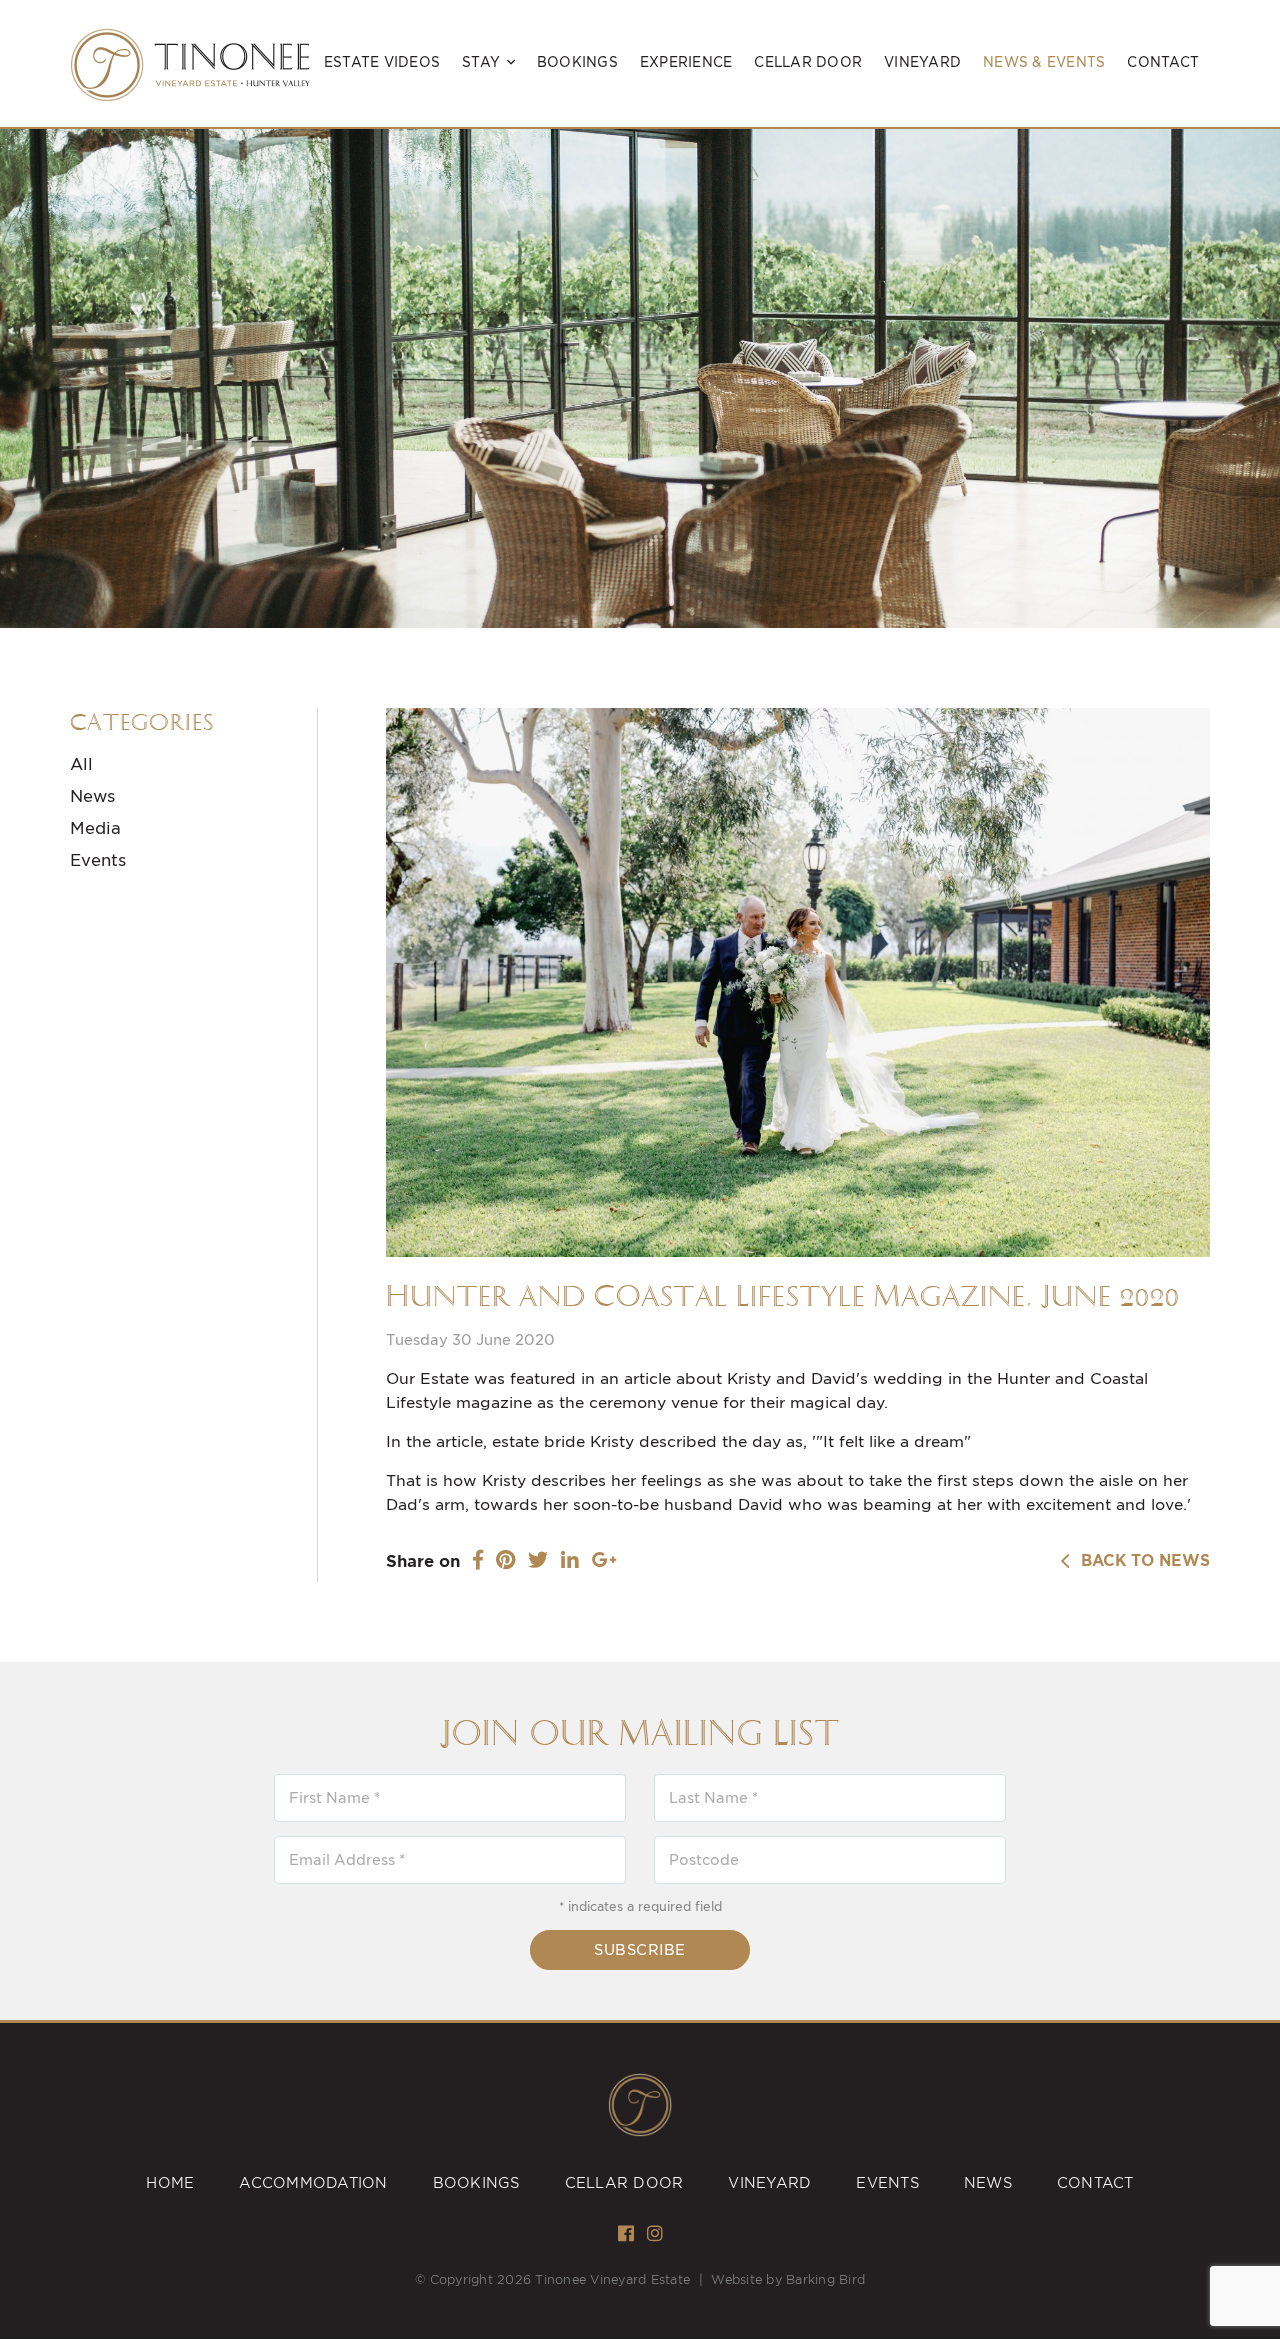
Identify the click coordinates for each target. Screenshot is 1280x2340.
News (92, 796)
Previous (32, 409)
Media (95, 828)
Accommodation (313, 2183)
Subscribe (640, 1950)
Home (170, 2183)
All (81, 764)
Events (98, 860)
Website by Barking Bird (788, 2279)
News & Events (1044, 62)
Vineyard (922, 62)
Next (1252, 409)
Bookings (577, 62)
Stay (481, 62)
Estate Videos (382, 62)
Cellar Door (808, 62)
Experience (686, 62)
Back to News (1140, 1561)
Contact (1163, 62)
